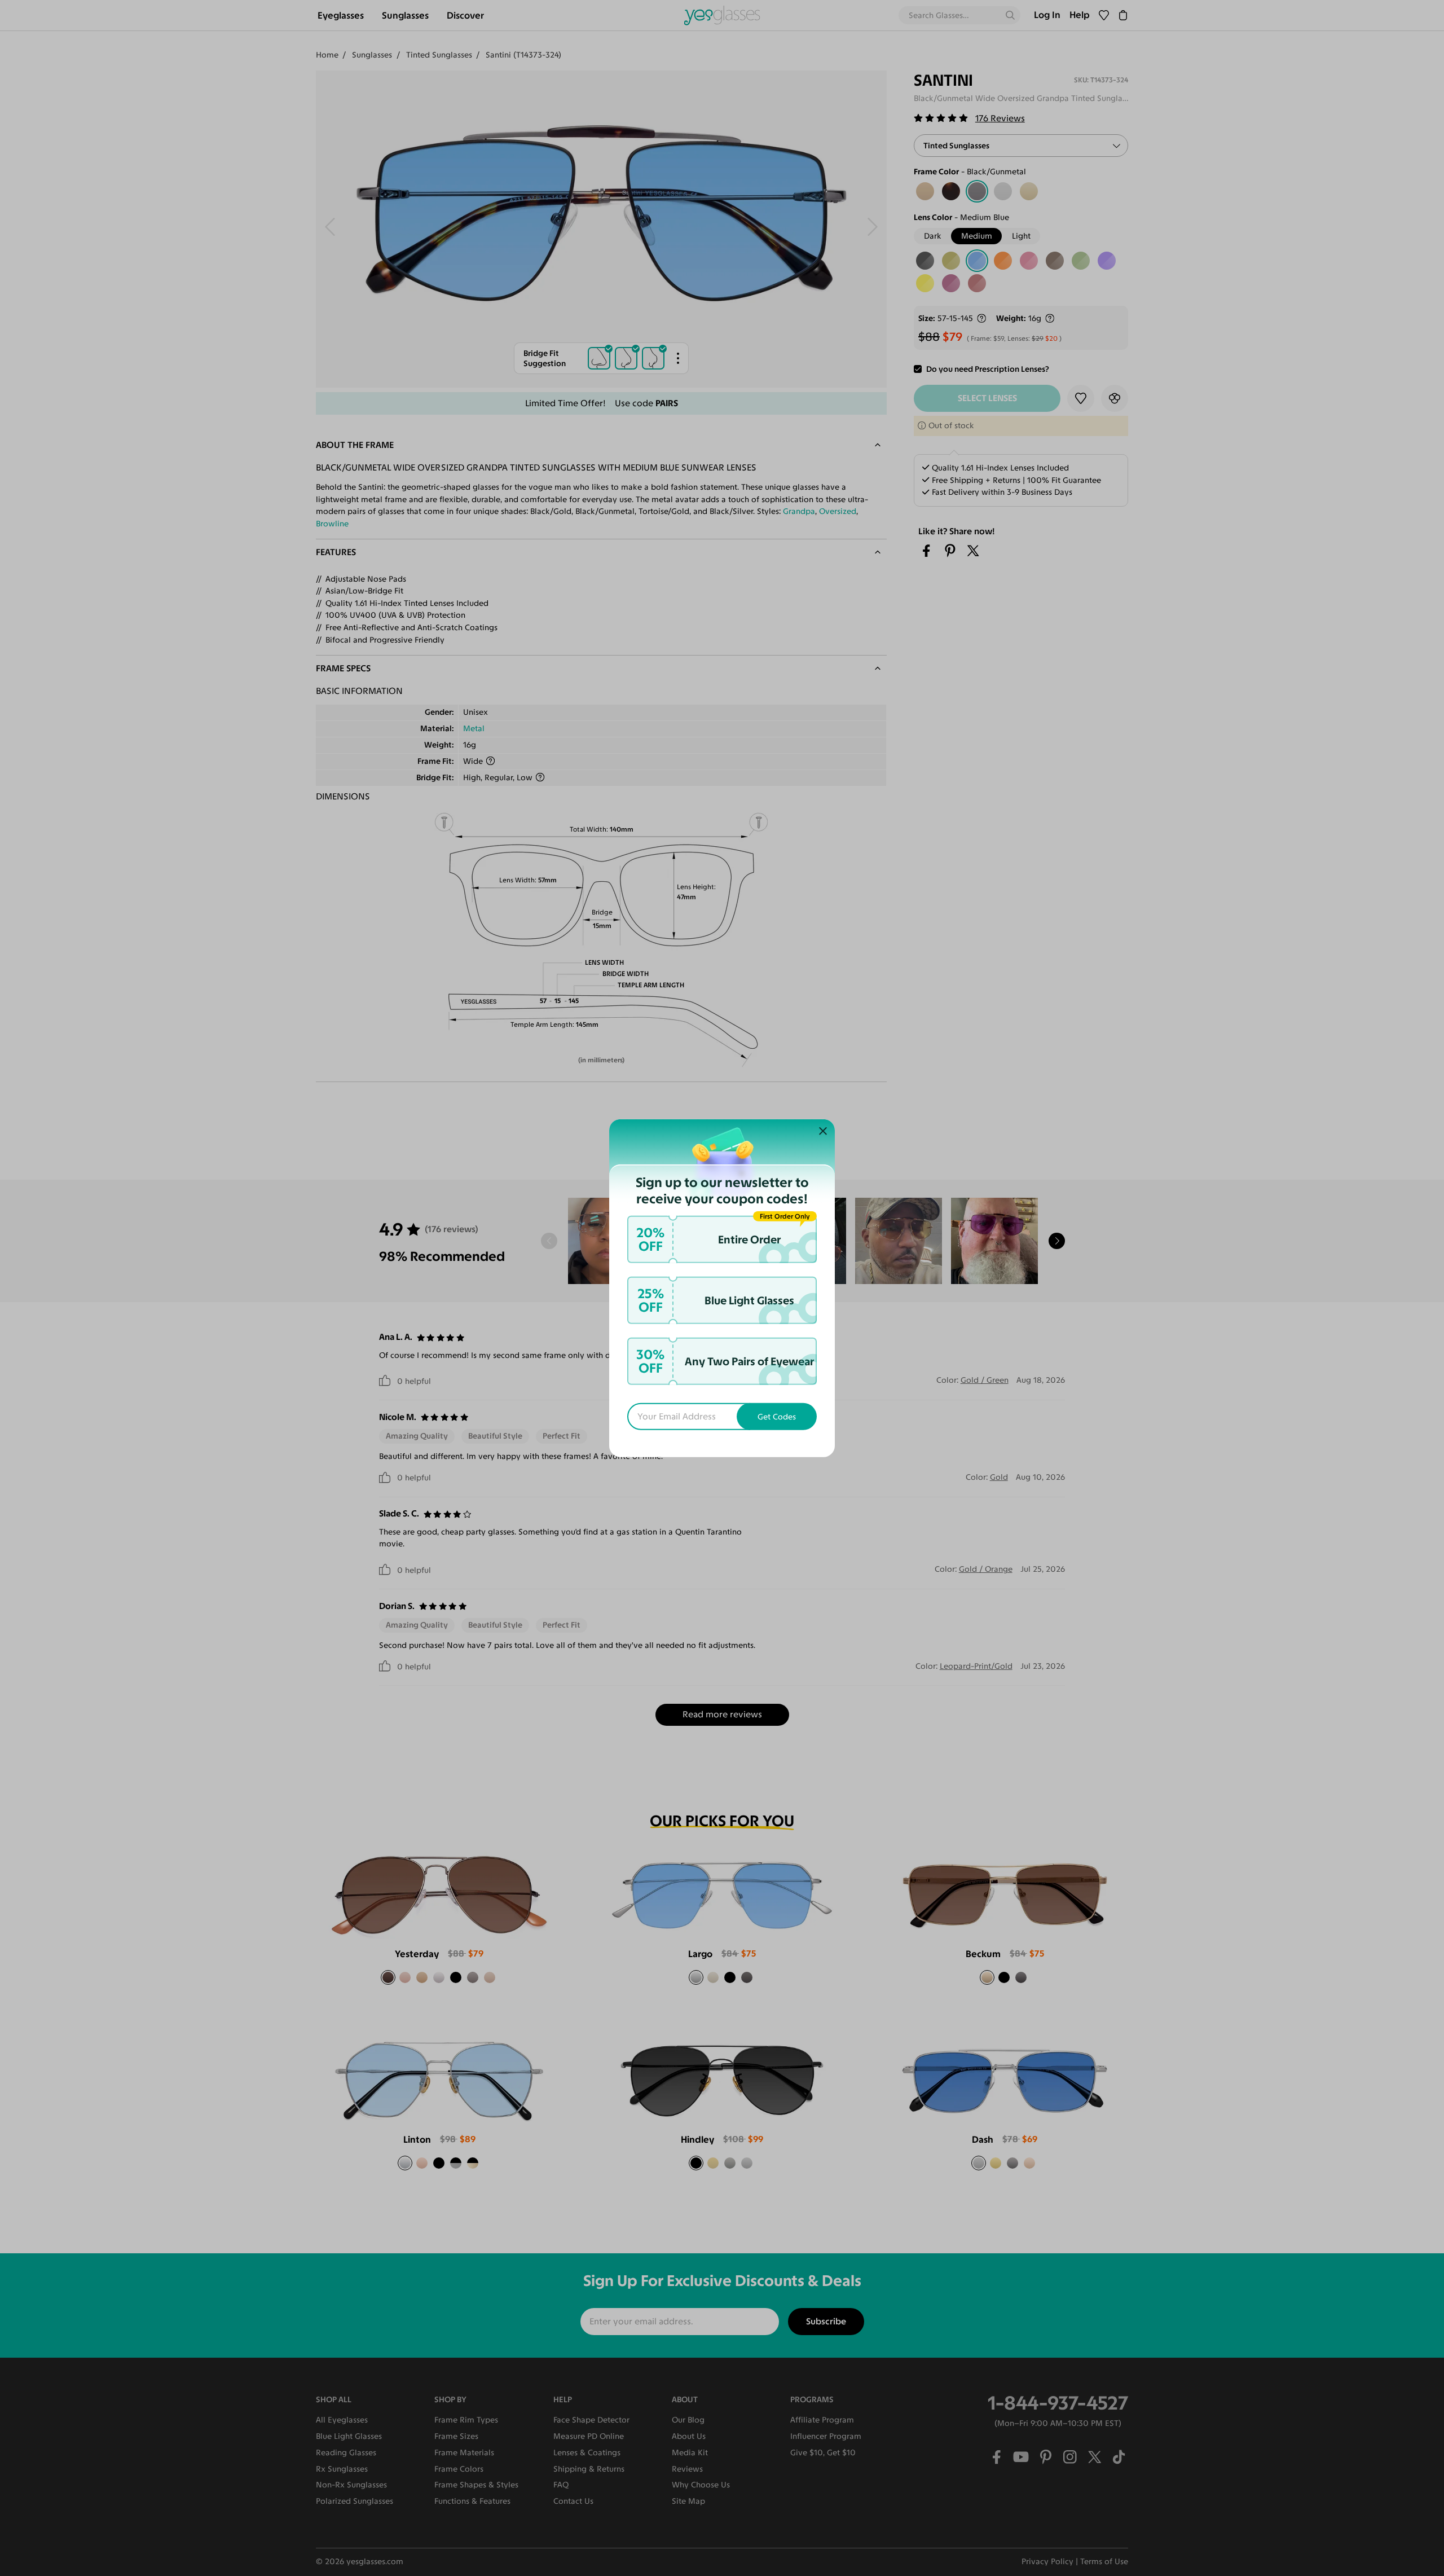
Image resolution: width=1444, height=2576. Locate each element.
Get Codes (777, 1416)
